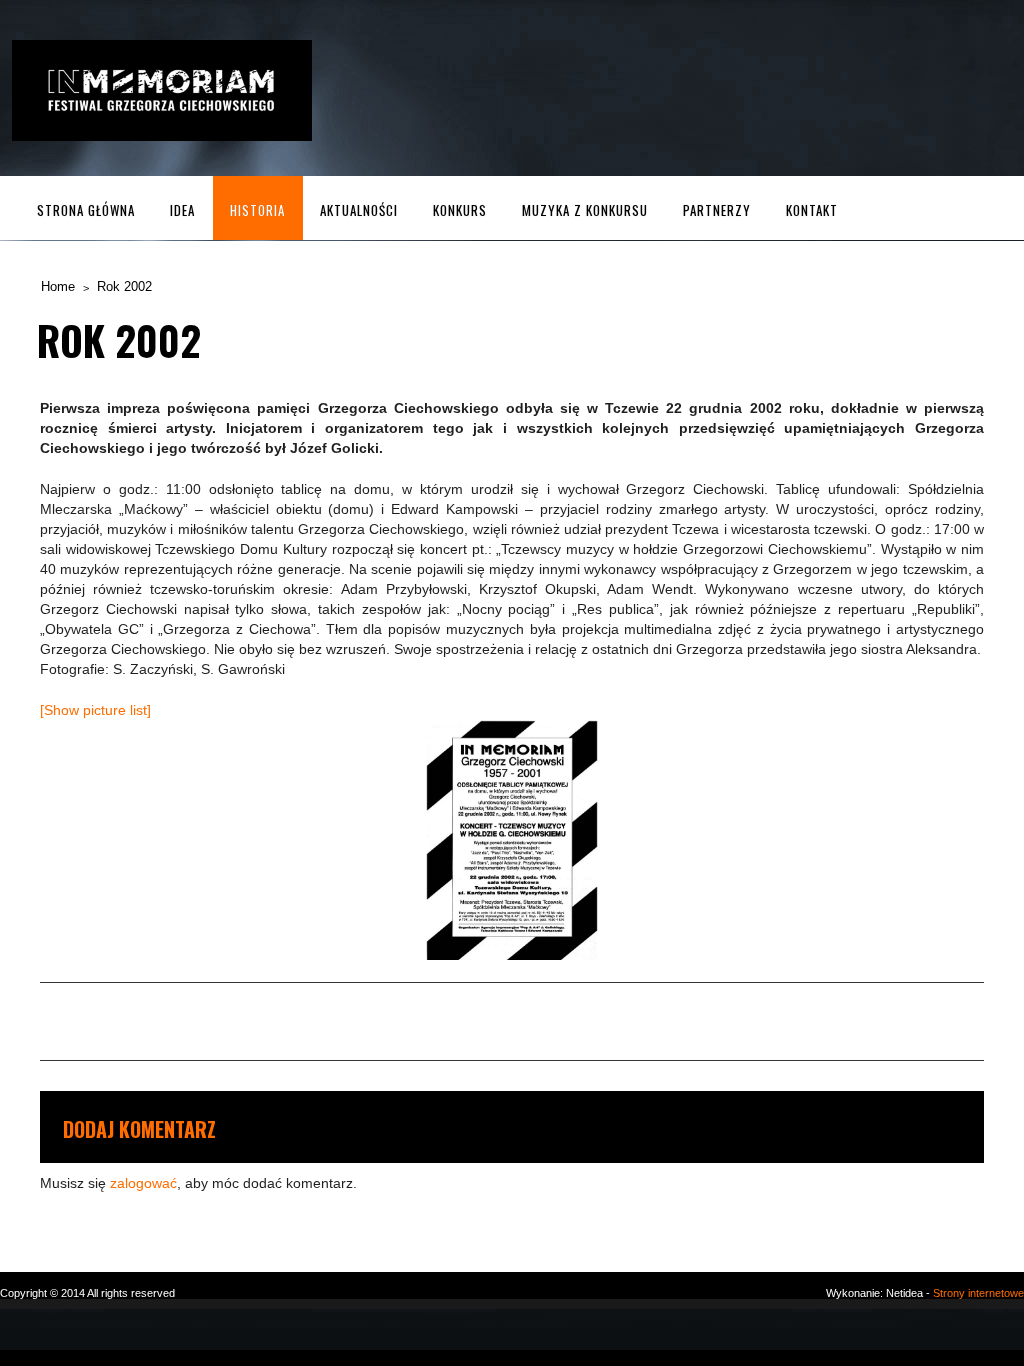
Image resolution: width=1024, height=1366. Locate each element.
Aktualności (359, 210)
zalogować (143, 1183)
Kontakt (812, 210)
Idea (182, 210)
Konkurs (460, 210)
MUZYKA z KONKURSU (585, 210)
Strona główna (86, 210)
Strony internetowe (978, 1293)
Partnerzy (717, 210)
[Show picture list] (95, 710)
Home (58, 286)
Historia (257, 210)
